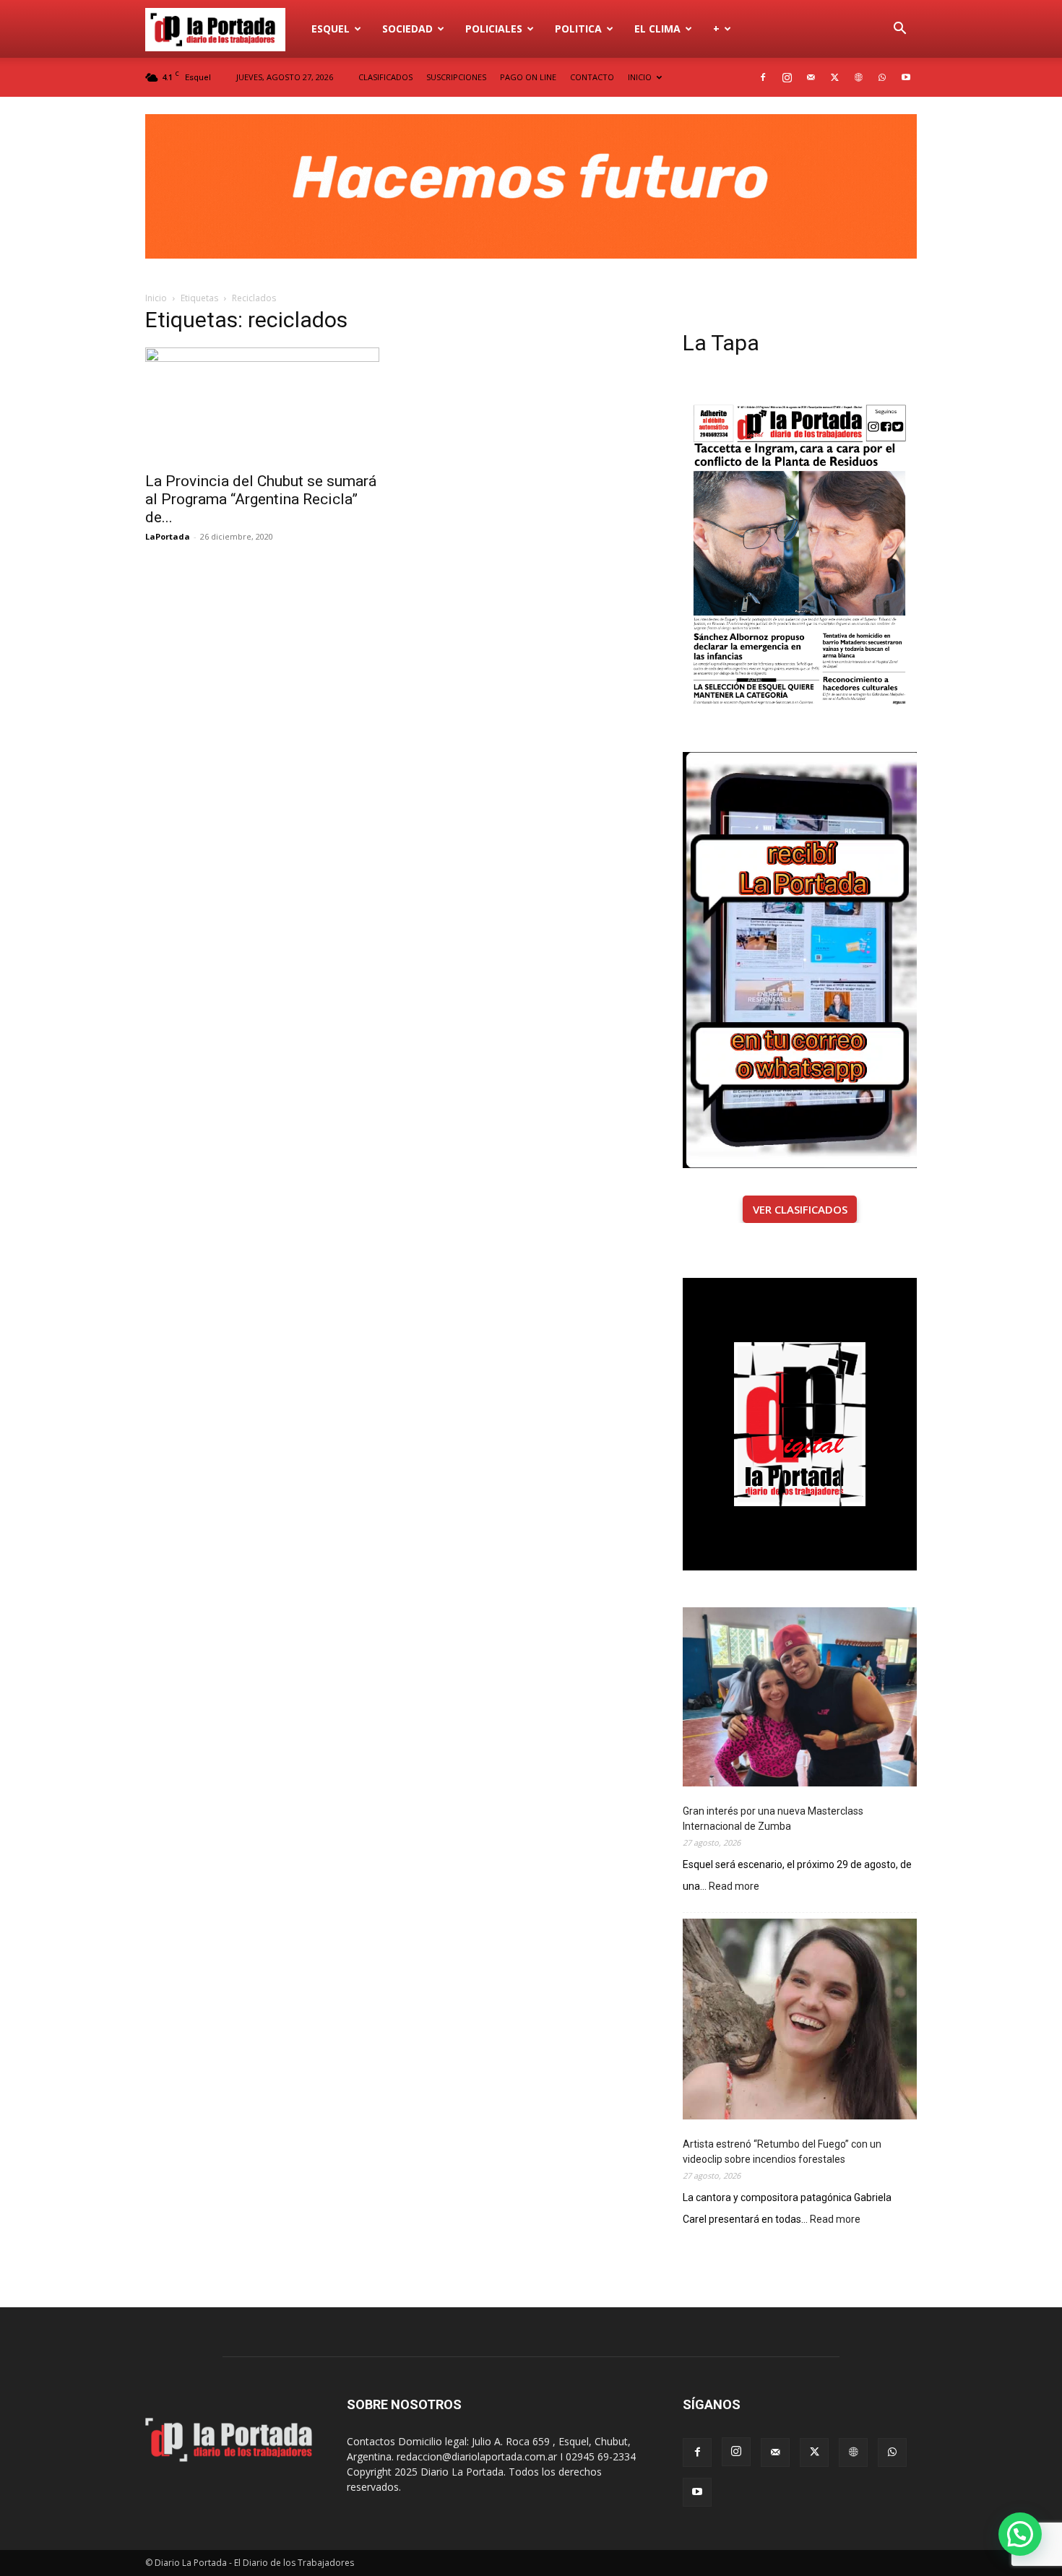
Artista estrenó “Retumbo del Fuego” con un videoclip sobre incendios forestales (782, 2152)
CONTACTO (592, 77)
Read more (734, 1887)
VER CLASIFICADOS (800, 1209)
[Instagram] (787, 77)
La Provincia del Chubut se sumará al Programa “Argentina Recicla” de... (261, 499)
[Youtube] (906, 77)
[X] (834, 77)
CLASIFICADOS (385, 77)
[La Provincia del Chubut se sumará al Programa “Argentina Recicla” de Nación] (262, 405)
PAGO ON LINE (528, 77)
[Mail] (811, 77)
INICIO (640, 77)
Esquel (331, 29)
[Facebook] (763, 77)
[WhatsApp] (882, 77)
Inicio (156, 298)
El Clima (657, 29)
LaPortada (168, 536)
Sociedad (407, 29)
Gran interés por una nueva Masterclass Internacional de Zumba (773, 1819)
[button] (899, 30)
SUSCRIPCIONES (456, 77)
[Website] (858, 77)
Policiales (494, 29)
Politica (578, 29)
